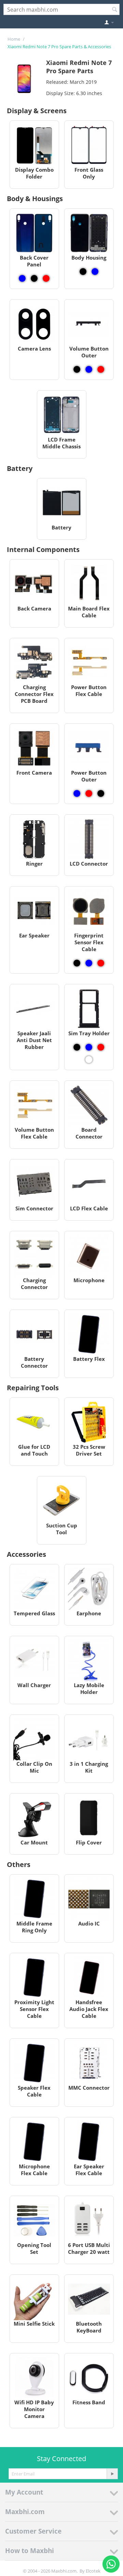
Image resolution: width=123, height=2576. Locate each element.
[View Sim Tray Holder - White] (89, 1060)
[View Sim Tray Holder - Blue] (89, 1047)
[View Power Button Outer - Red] (89, 793)
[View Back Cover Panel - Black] (34, 278)
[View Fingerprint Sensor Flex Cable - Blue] (89, 963)
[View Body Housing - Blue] (95, 272)
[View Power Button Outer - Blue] (77, 793)
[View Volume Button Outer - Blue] (89, 369)
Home (14, 39)
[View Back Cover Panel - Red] (46, 278)
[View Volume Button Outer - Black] (77, 369)
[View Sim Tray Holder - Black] (77, 1047)
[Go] (112, 2474)
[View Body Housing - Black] (83, 272)
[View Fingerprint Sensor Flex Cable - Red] (101, 963)
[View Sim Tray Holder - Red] (101, 1047)
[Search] (114, 10)
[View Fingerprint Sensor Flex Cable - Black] (77, 963)
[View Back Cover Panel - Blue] (22, 278)
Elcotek (93, 2571)
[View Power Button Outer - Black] (101, 793)
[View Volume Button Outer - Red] (101, 369)
